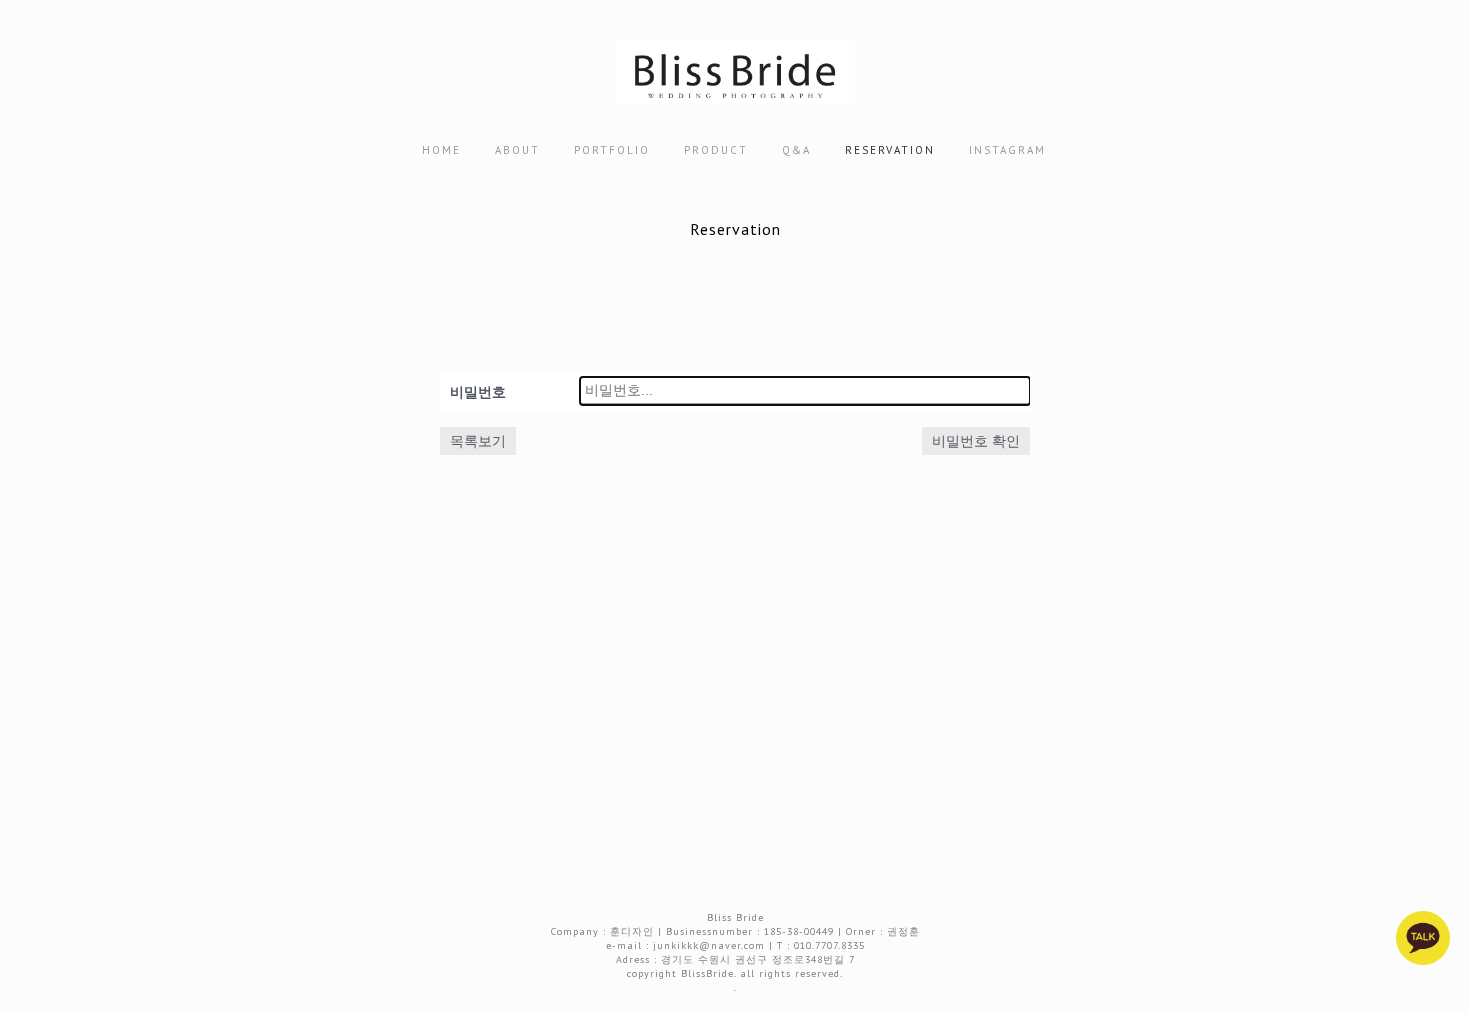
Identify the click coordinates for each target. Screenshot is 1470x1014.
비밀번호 (478, 392)
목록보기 (478, 441)
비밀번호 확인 (976, 441)
